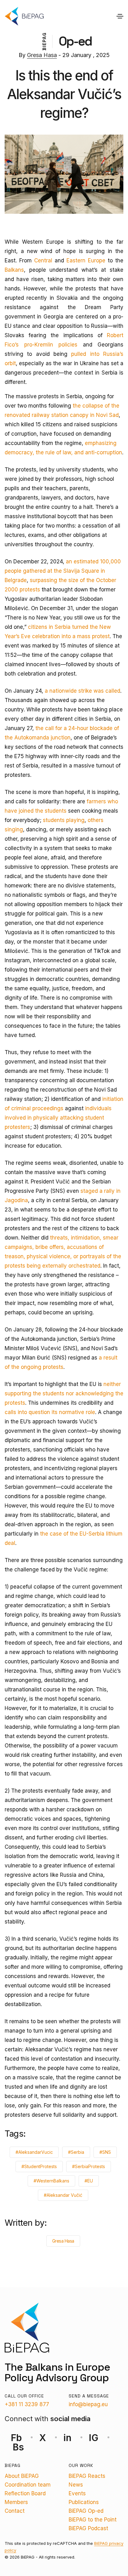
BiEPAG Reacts (87, 2476)
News (76, 2485)
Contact (15, 2511)
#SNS (105, 2152)
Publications (84, 2502)
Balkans (14, 270)
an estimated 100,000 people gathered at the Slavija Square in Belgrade (63, 571)
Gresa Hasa (42, 55)
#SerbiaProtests (89, 2166)
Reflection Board (25, 2493)
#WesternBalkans (51, 2181)
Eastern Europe (86, 260)
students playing (64, 820)
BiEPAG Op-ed (86, 2511)
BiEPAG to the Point (93, 2520)
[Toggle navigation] (120, 16)
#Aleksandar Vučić (63, 2195)
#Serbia (76, 2152)
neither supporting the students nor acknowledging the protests (64, 1393)
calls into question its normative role (50, 1412)
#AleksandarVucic (34, 2152)
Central (43, 260)
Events (77, 2493)
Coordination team (28, 2485)
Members (16, 2502)
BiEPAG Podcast (88, 2528)
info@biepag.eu (88, 2404)
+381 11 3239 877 (27, 2404)
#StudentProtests (39, 2166)
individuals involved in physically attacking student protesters (58, 1118)
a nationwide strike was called (82, 691)
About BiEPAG (22, 2476)
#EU (89, 2181)
